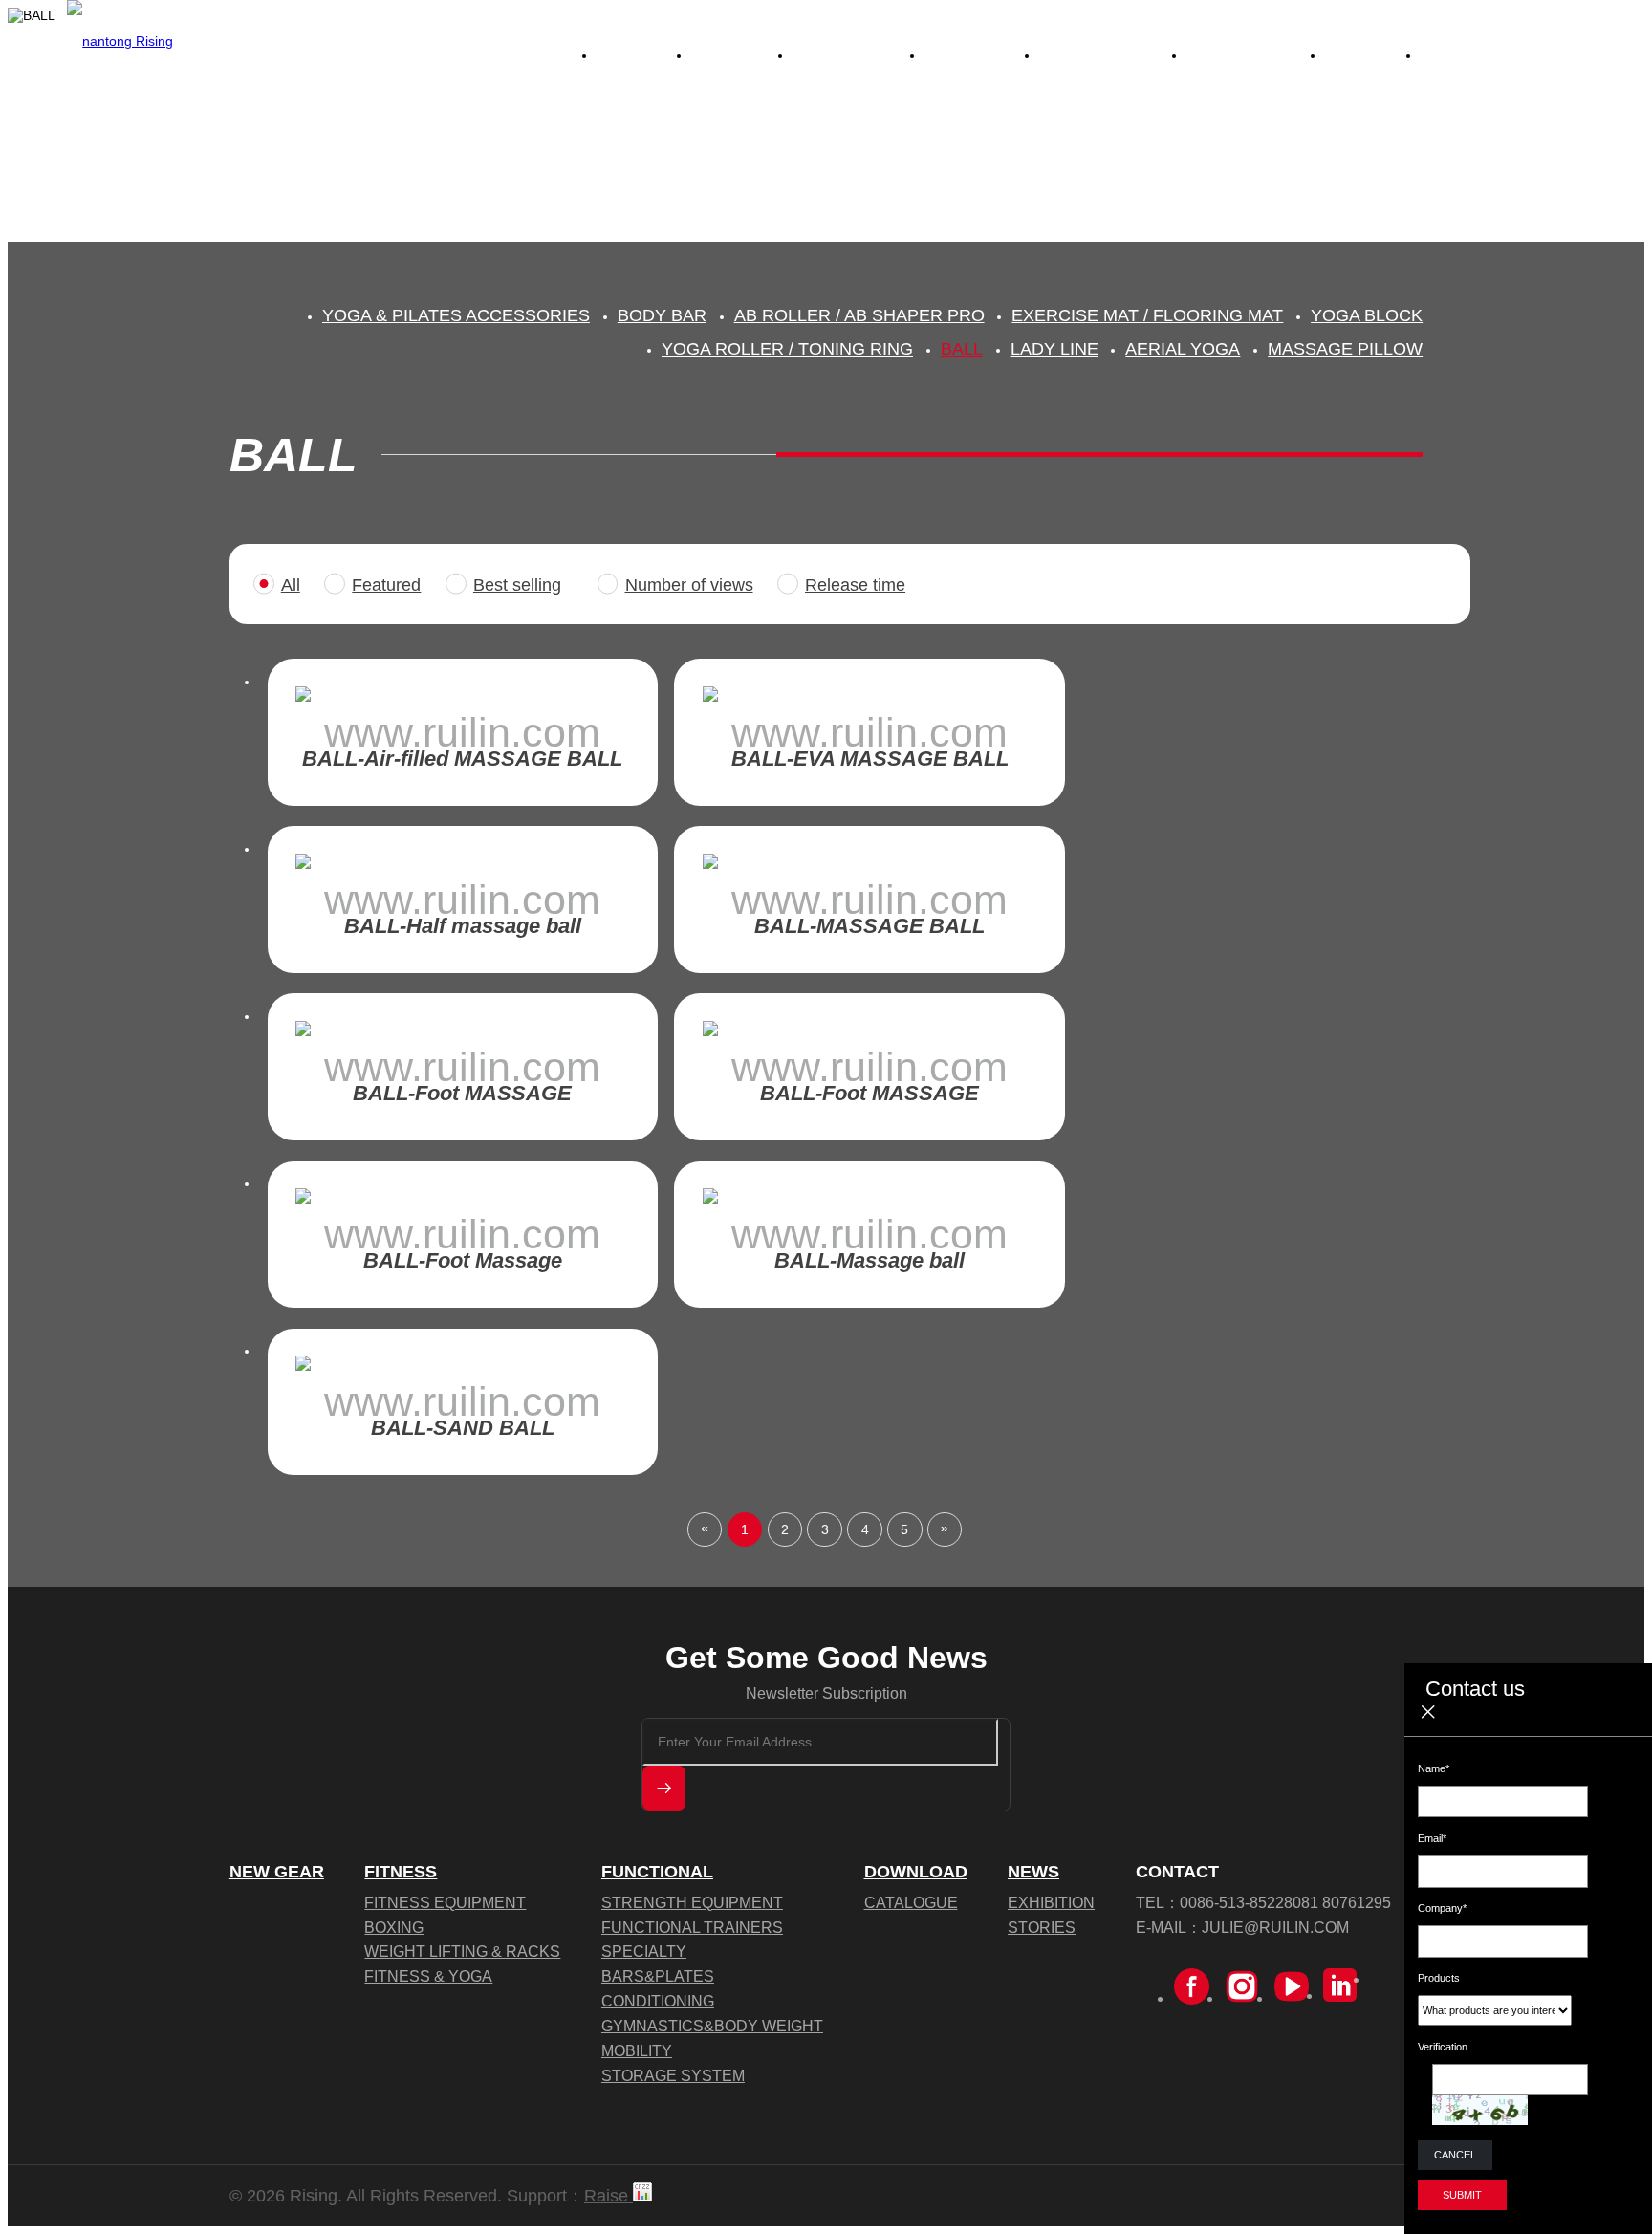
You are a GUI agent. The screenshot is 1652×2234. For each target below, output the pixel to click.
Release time (855, 585)
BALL (962, 349)
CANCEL (1455, 2155)
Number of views (689, 585)
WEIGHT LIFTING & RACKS (462, 1951)
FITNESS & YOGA (428, 1976)
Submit (1462, 2195)
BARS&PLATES (658, 1976)
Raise (609, 2196)
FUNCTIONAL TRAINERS (692, 1927)
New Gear (277, 1872)
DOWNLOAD (916, 1872)
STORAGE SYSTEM (673, 2075)
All (291, 585)
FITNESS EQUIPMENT (445, 1902)
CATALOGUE (911, 1902)
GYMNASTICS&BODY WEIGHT (712, 2026)
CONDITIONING (658, 2001)
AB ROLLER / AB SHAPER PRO (859, 315)
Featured (386, 585)
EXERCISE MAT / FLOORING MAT (1147, 315)
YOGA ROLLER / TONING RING (787, 349)
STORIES (1042, 1927)
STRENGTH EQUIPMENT (692, 1902)
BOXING (394, 1927)
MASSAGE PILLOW (1345, 349)
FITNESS (401, 1872)
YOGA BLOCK (1367, 315)
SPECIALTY (644, 1951)
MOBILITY (637, 2050)
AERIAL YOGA (1183, 349)
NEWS (1033, 1872)
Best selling (517, 585)
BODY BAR (662, 315)
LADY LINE (1054, 349)
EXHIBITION (1051, 1902)
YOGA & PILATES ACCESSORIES (456, 315)
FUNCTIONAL (657, 1872)
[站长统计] (642, 2196)
